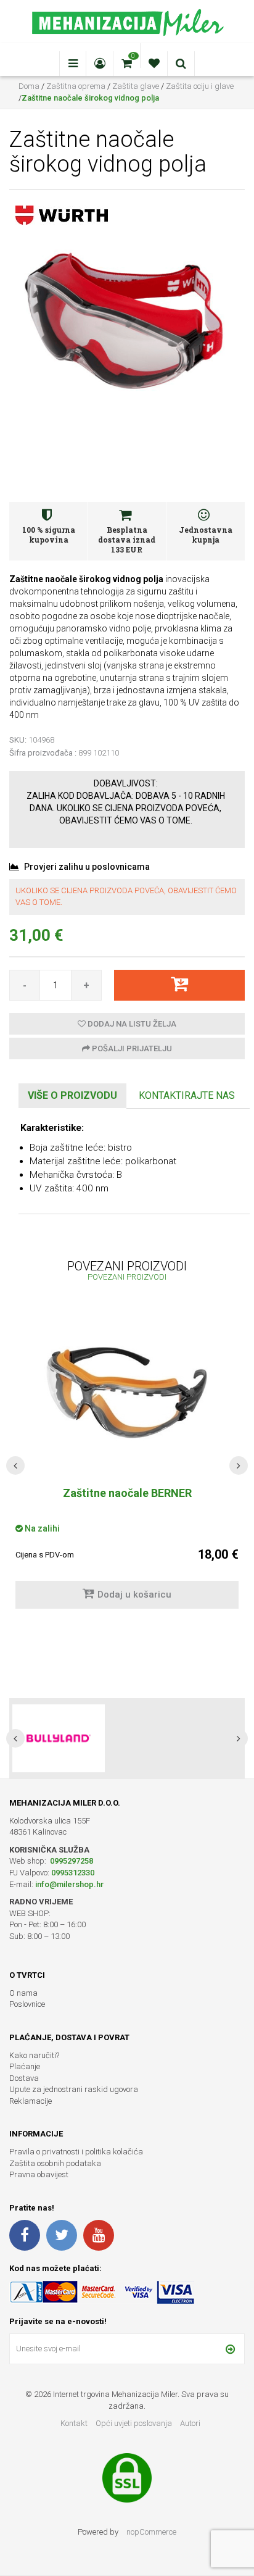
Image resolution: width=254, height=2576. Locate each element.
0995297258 (71, 1861)
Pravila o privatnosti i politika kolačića (76, 2152)
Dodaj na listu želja (131, 1024)
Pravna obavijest (39, 2174)
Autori (190, 2423)
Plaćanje (25, 2066)
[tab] (72, 1096)
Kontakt (74, 2423)
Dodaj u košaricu (134, 1594)
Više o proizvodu (72, 1095)
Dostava (24, 2078)
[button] (15, 1465)
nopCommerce (151, 2532)
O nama (23, 1993)
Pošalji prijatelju (131, 1048)
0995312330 (73, 1873)
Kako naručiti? (34, 2055)
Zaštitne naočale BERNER (127, 1493)
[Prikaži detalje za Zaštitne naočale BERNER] (127, 1393)
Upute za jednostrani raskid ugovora (74, 2089)
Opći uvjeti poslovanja (135, 2423)
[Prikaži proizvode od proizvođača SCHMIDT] (59, 1738)
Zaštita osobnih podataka (55, 2163)
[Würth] (62, 215)
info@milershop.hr (69, 1884)
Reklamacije (31, 2101)
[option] (127, 1738)
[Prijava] (230, 2349)
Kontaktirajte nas (187, 1095)
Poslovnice (27, 2004)
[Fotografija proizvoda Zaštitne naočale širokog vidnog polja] (127, 320)
